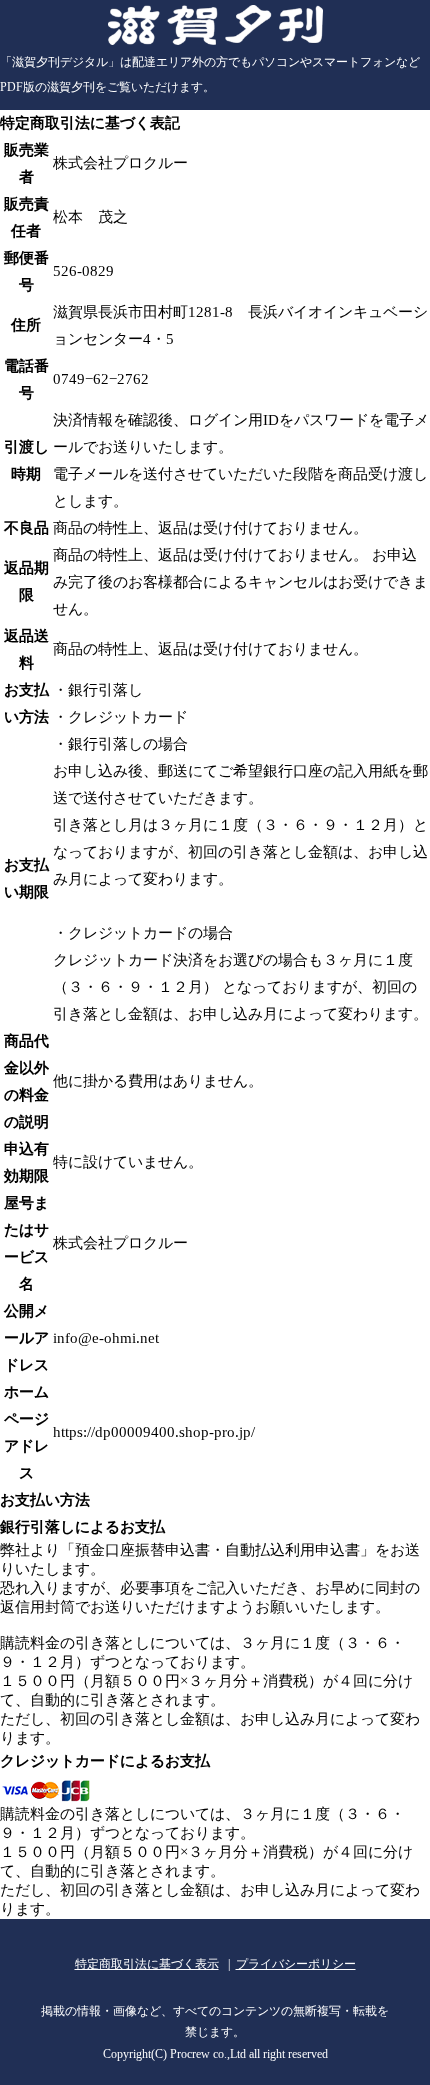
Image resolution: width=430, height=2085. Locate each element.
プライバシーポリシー (296, 1964)
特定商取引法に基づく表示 (147, 1964)
